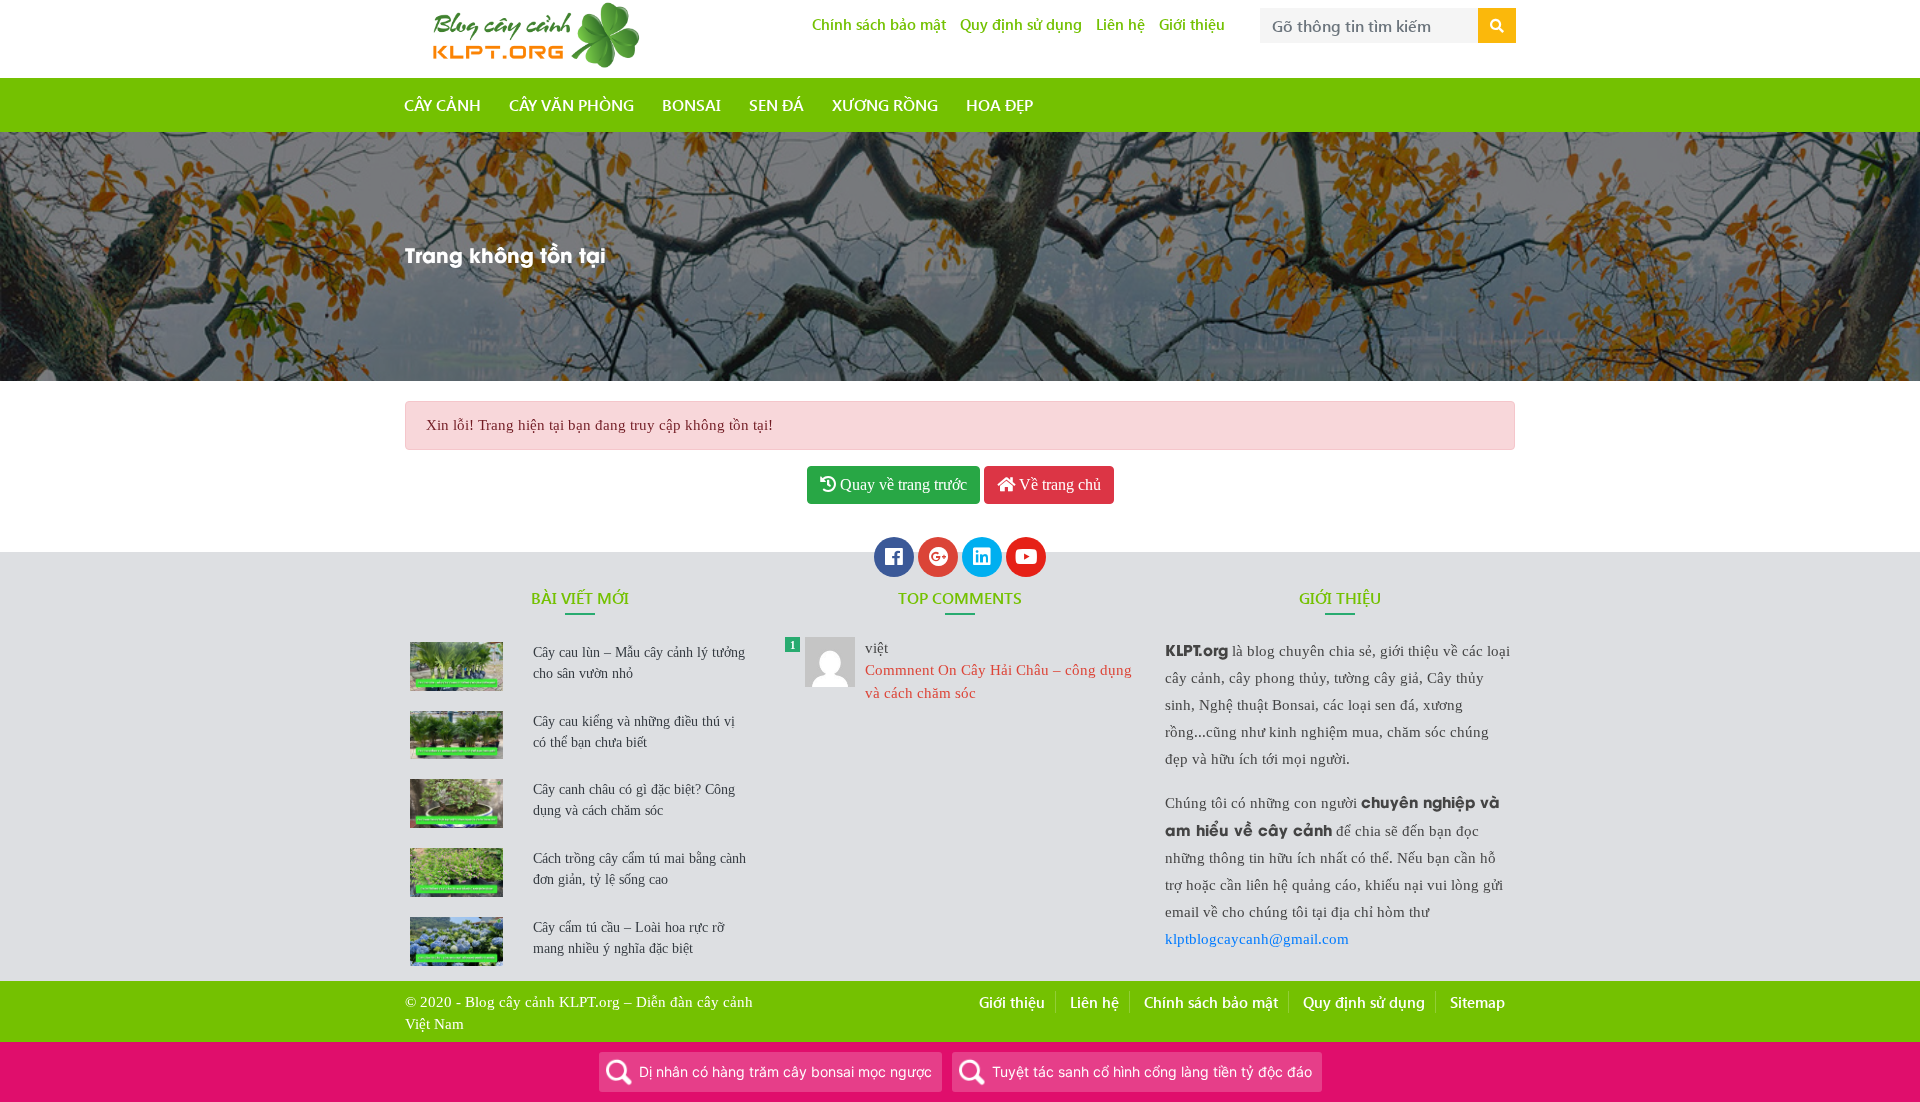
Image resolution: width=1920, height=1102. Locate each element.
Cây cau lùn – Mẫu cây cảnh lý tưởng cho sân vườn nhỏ (639, 663)
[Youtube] (1026, 559)
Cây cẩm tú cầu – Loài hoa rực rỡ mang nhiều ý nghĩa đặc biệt (628, 938)
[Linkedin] (982, 559)
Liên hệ (1120, 24)
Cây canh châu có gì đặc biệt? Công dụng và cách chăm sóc (634, 800)
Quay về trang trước (901, 484)
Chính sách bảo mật (879, 24)
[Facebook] (894, 559)
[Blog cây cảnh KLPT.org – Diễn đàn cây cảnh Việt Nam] (532, 33)
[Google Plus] (938, 559)
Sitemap (1477, 1002)
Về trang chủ (1058, 484)
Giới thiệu (1192, 24)
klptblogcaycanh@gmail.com (1257, 939)
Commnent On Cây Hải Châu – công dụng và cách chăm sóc (998, 670)
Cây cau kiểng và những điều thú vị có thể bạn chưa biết (634, 732)
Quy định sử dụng (1021, 24)
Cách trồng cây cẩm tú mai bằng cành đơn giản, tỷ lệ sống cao (639, 869)
